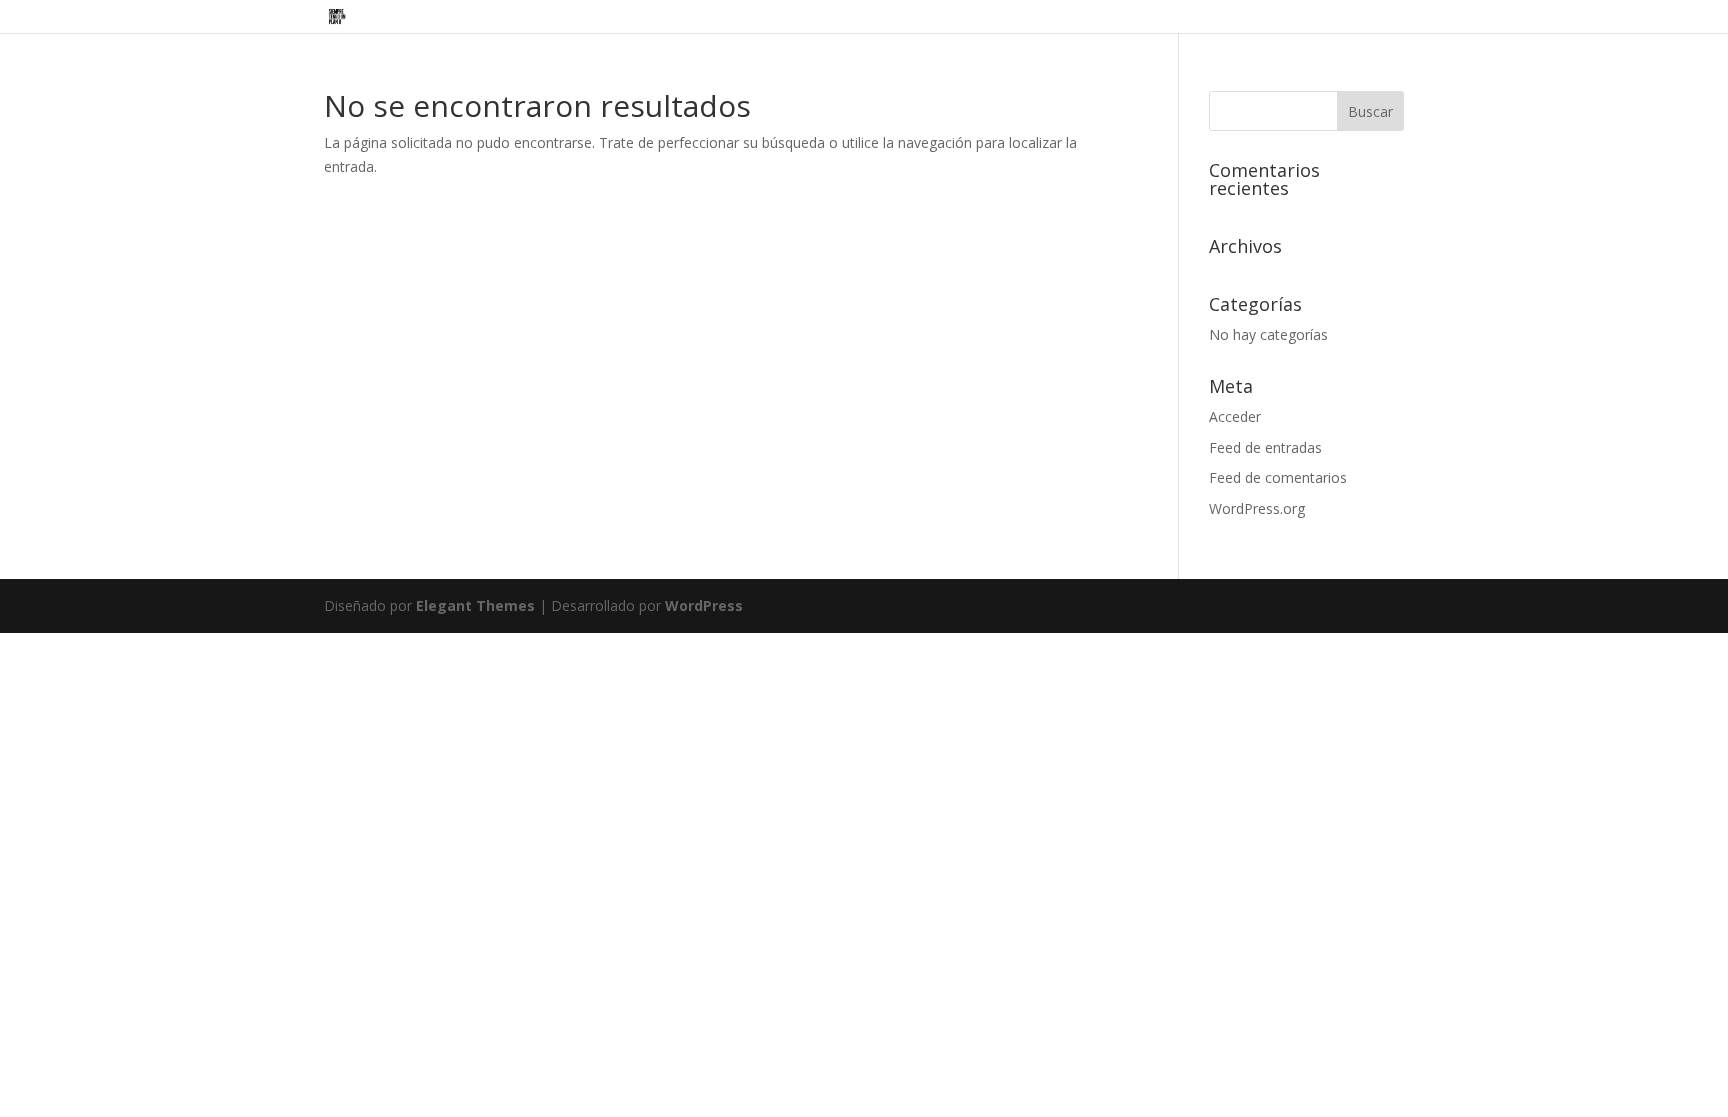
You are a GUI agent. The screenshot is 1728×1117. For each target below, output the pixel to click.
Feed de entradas (1265, 447)
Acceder (1235, 416)
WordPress (704, 605)
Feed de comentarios (1278, 477)
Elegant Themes (475, 605)
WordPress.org (1257, 508)
